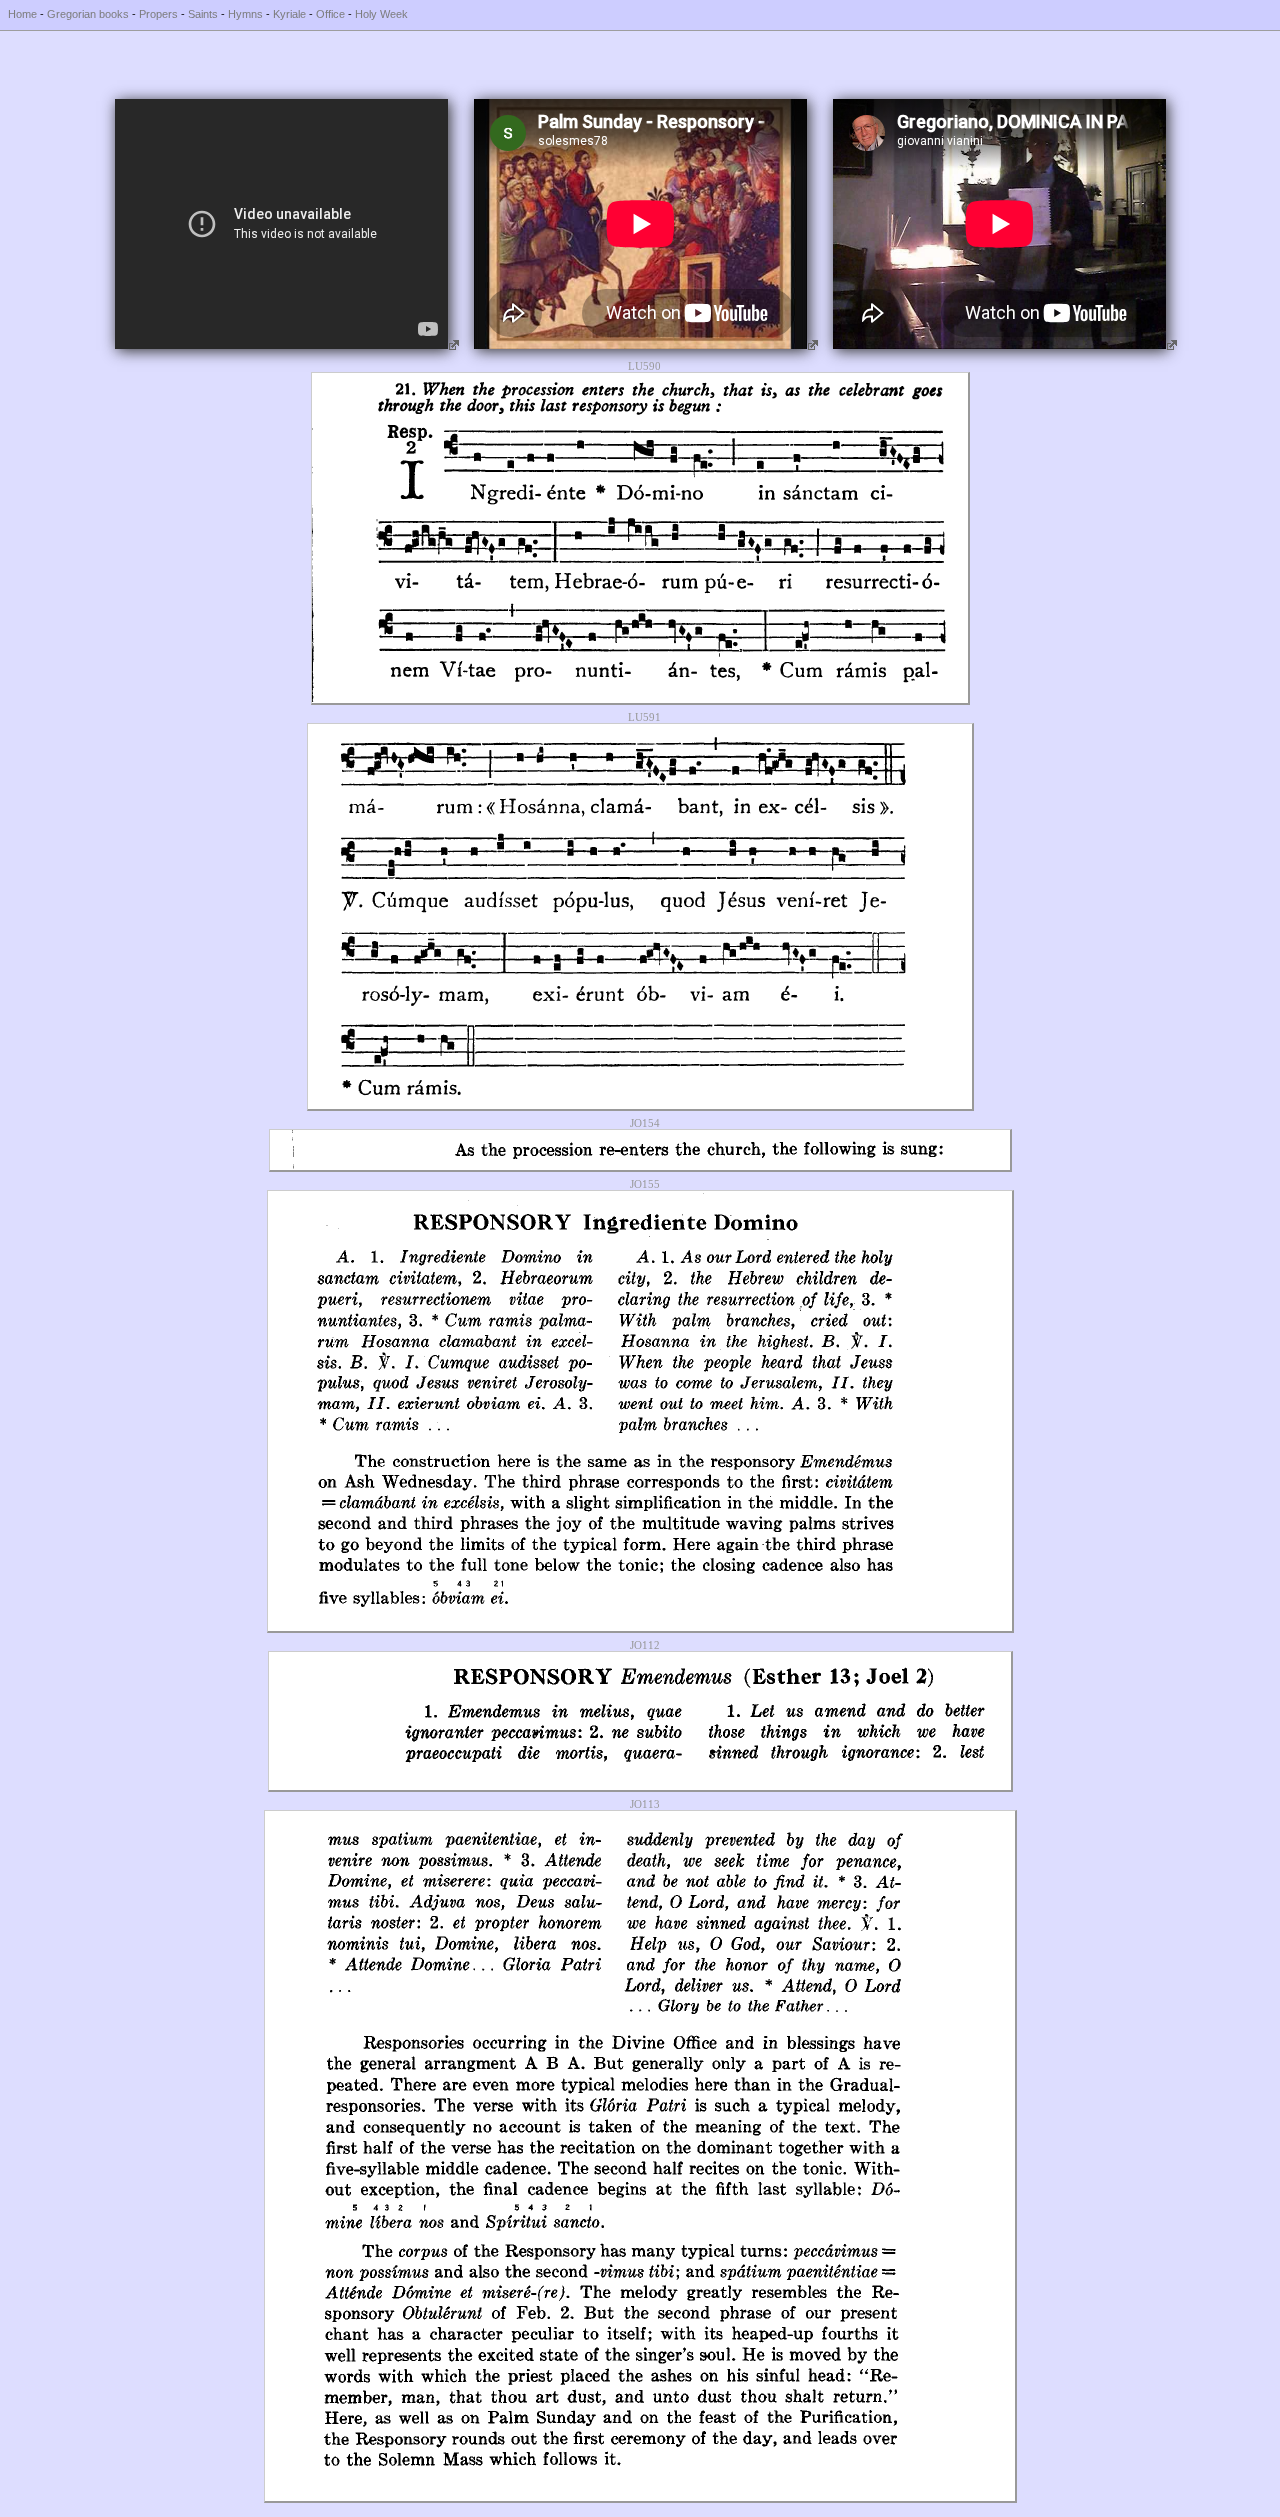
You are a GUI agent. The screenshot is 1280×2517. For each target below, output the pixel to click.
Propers (158, 14)
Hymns (245, 14)
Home (22, 14)
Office (330, 14)
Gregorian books (88, 14)
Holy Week (381, 14)
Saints (203, 14)
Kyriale (289, 14)
